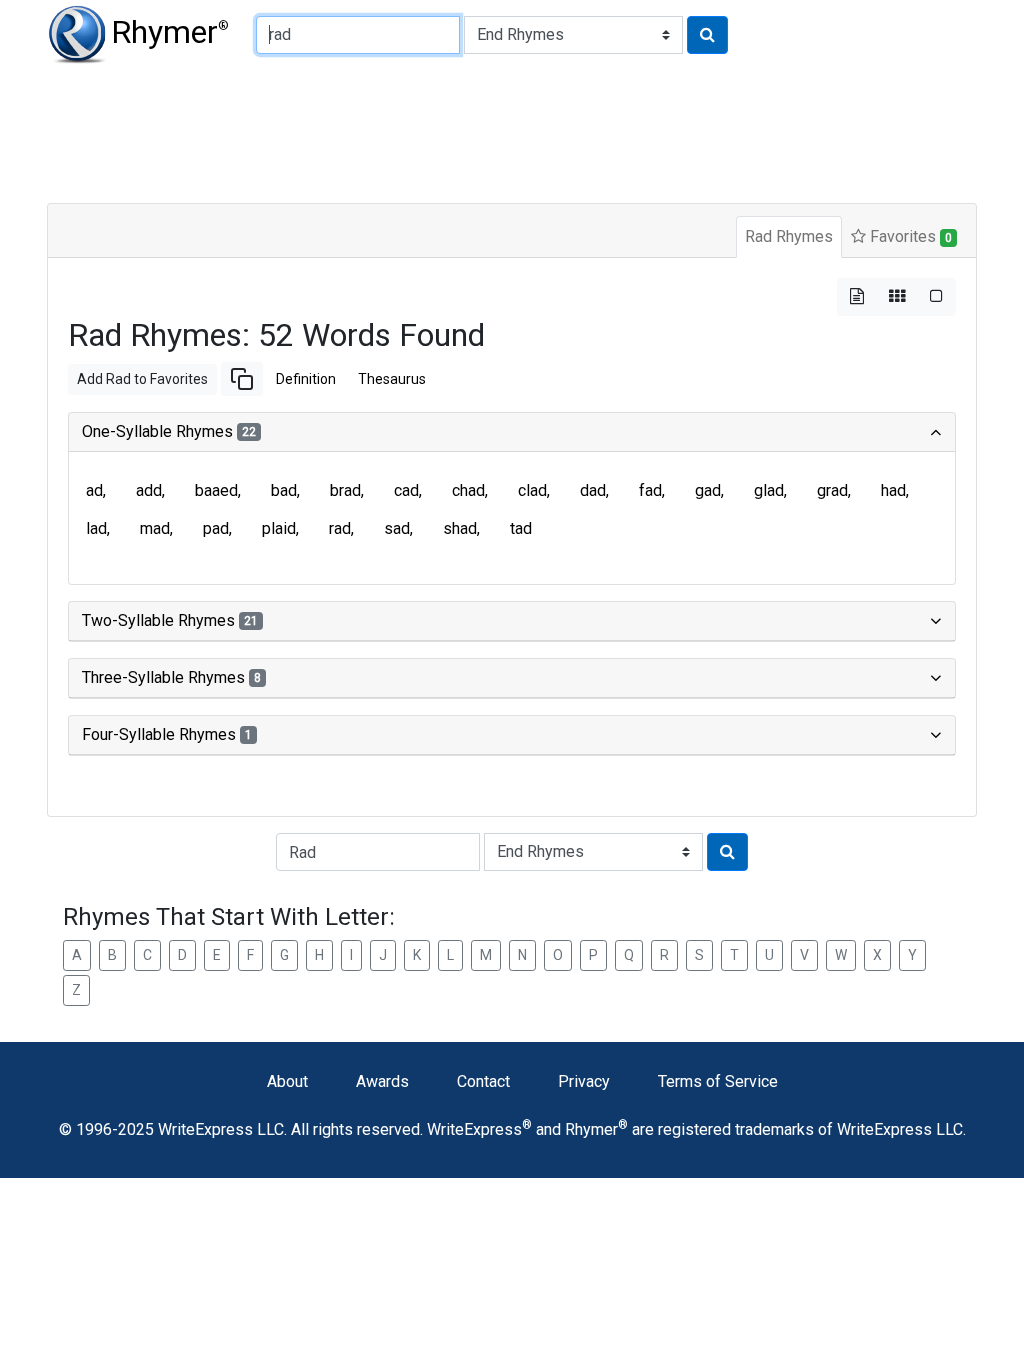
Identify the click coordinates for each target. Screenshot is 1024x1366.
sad (397, 528)
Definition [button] (306, 379)
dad (593, 490)
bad (284, 490)
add (149, 490)
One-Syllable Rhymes (169, 431)
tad (521, 528)
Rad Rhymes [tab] (789, 236)
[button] (242, 379)
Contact (483, 1081)
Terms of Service (718, 1081)
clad (532, 490)
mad (155, 528)
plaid (279, 528)
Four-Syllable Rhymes (167, 734)
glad (769, 490)
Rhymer (170, 32)
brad (345, 490)
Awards (382, 1081)
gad (708, 490)
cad (406, 490)
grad (832, 490)
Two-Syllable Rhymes (170, 620)
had (893, 490)
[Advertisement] (512, 130)
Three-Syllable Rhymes (171, 677)
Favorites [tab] (909, 236)
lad (96, 528)
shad (460, 528)
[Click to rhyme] (707, 35)
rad (340, 528)
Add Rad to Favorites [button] (142, 379)
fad (650, 490)
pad (216, 528)
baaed (216, 490)
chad (468, 490)
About (287, 1081)
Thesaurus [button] (392, 379)
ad (94, 490)
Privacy (584, 1081)
